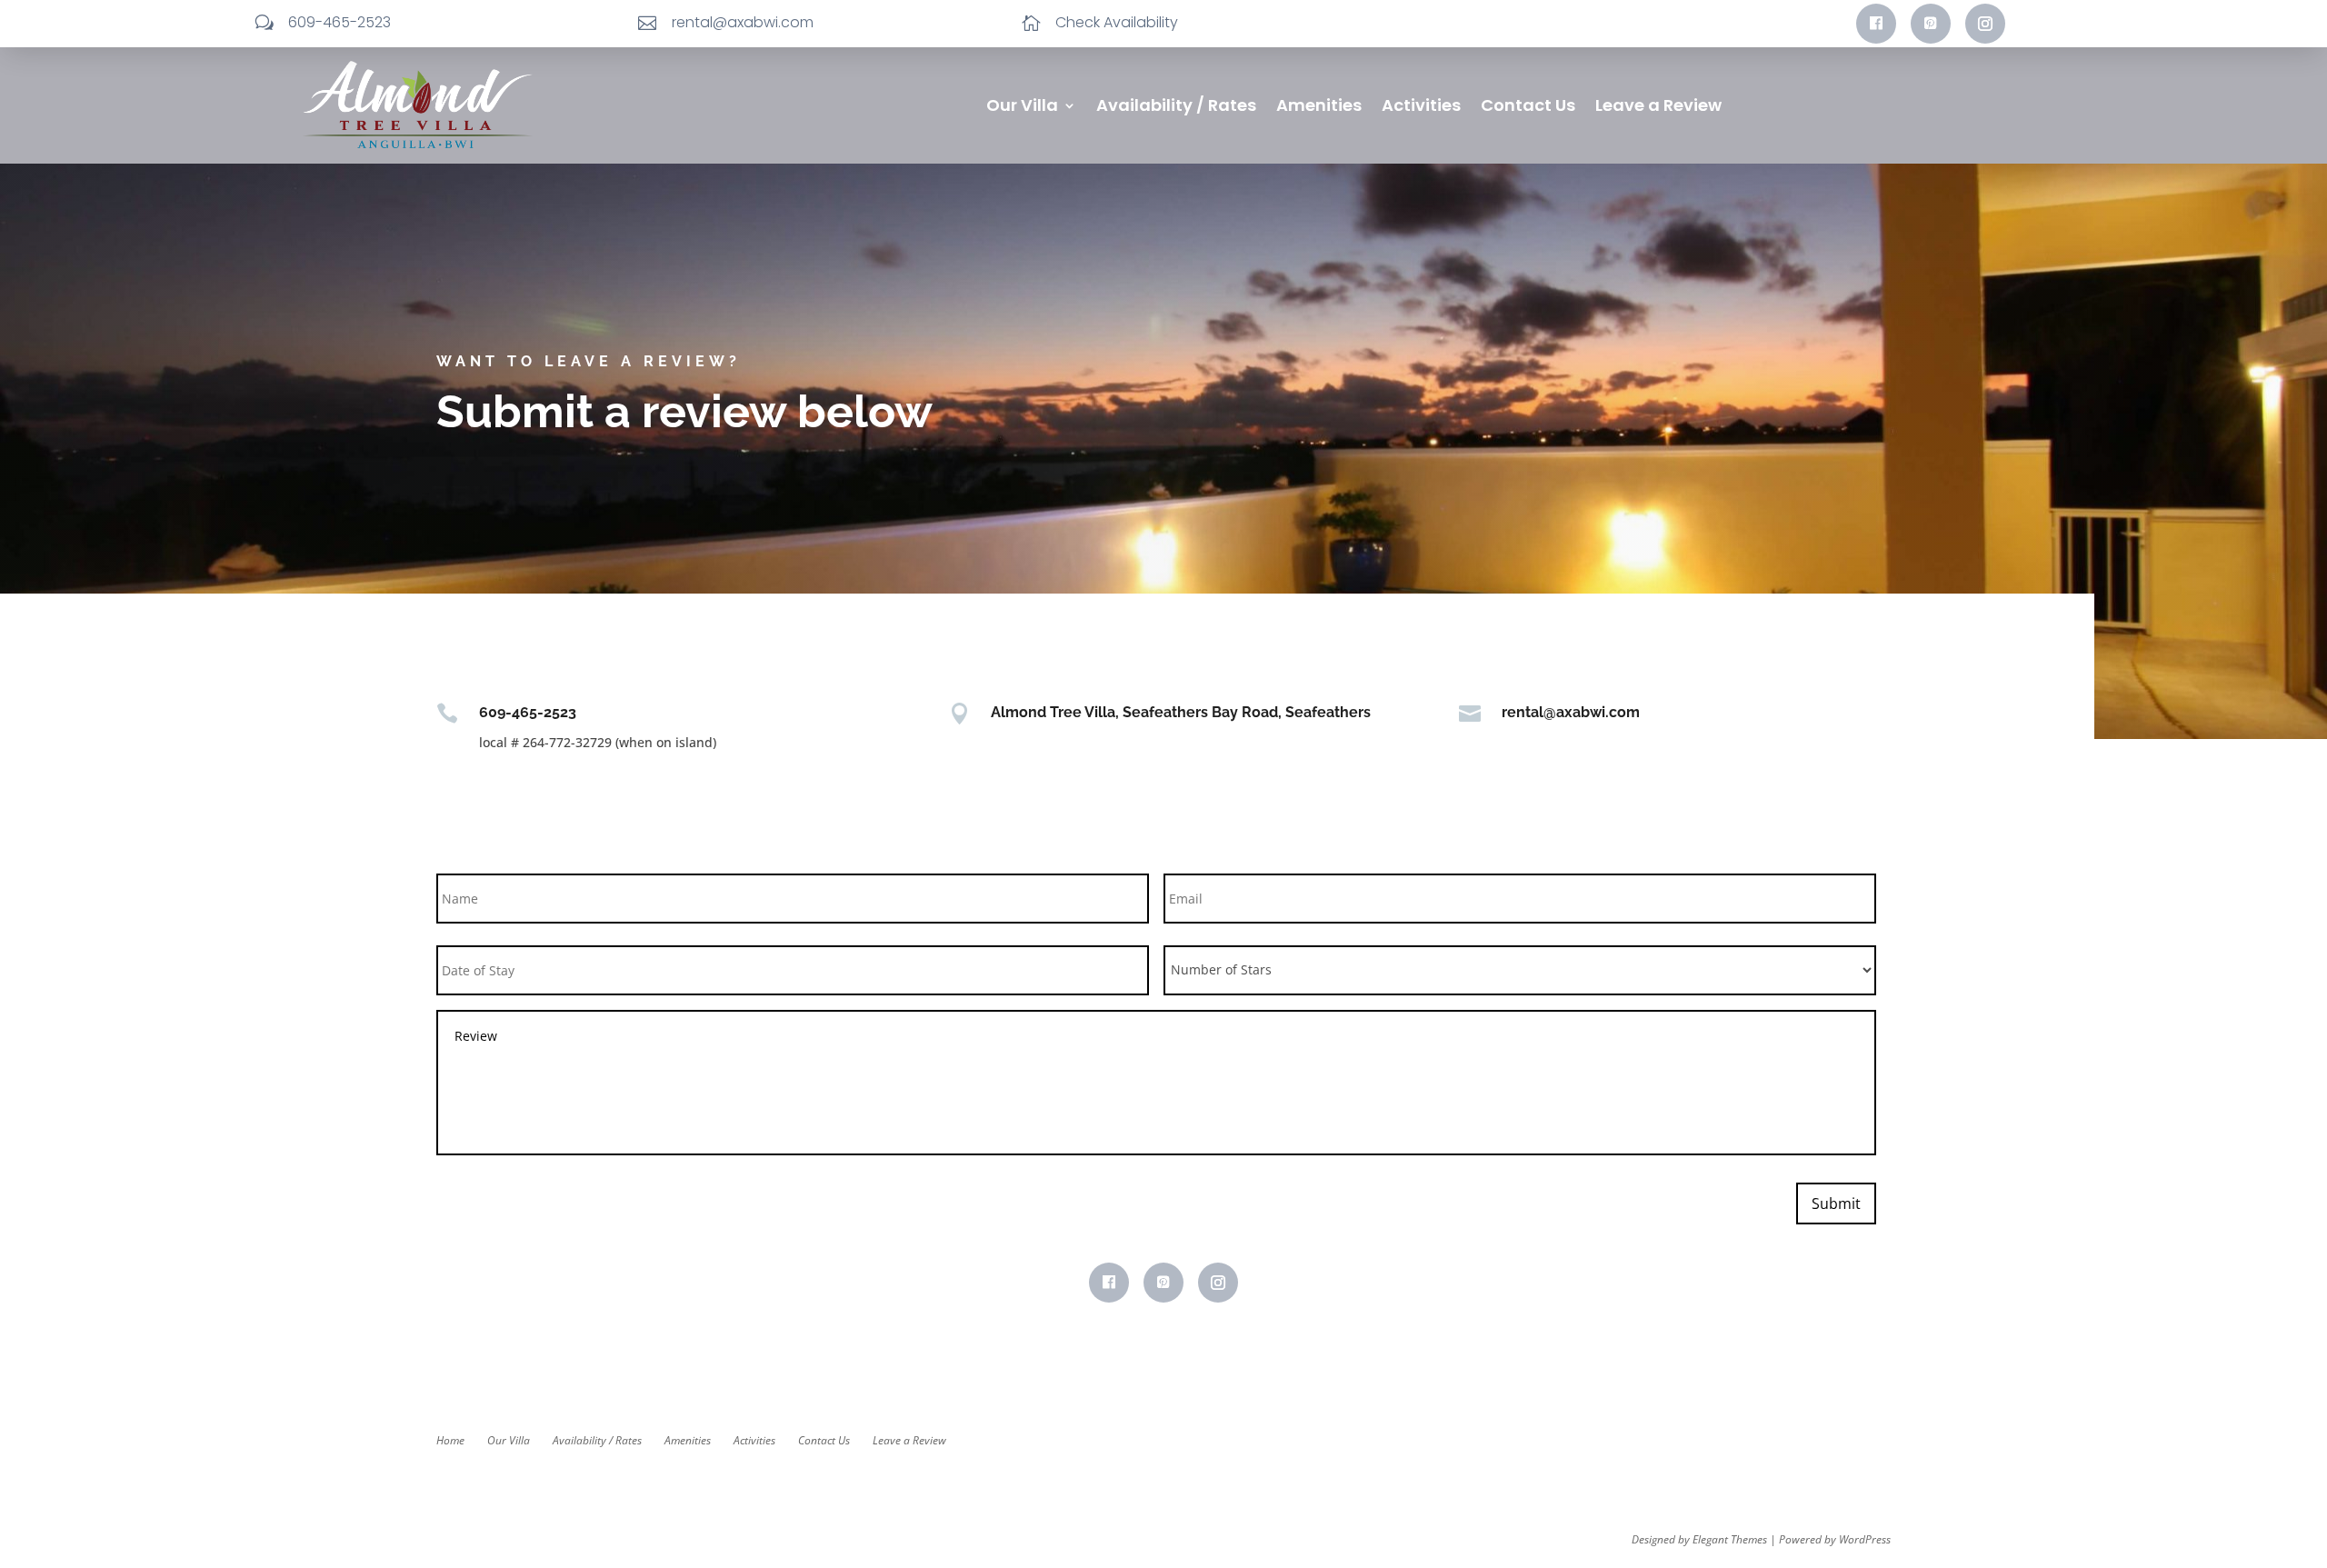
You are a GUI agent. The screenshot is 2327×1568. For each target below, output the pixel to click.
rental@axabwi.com (743, 22)
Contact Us (1528, 108)
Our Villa (1022, 108)
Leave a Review (1658, 108)
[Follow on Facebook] (1876, 24)
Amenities (1319, 108)
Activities (1421, 108)
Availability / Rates (1176, 108)
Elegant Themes (1730, 1539)
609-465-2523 (340, 22)
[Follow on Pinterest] (1931, 24)
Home (450, 1440)
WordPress (1865, 1539)
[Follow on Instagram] (1985, 24)
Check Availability (1117, 22)
